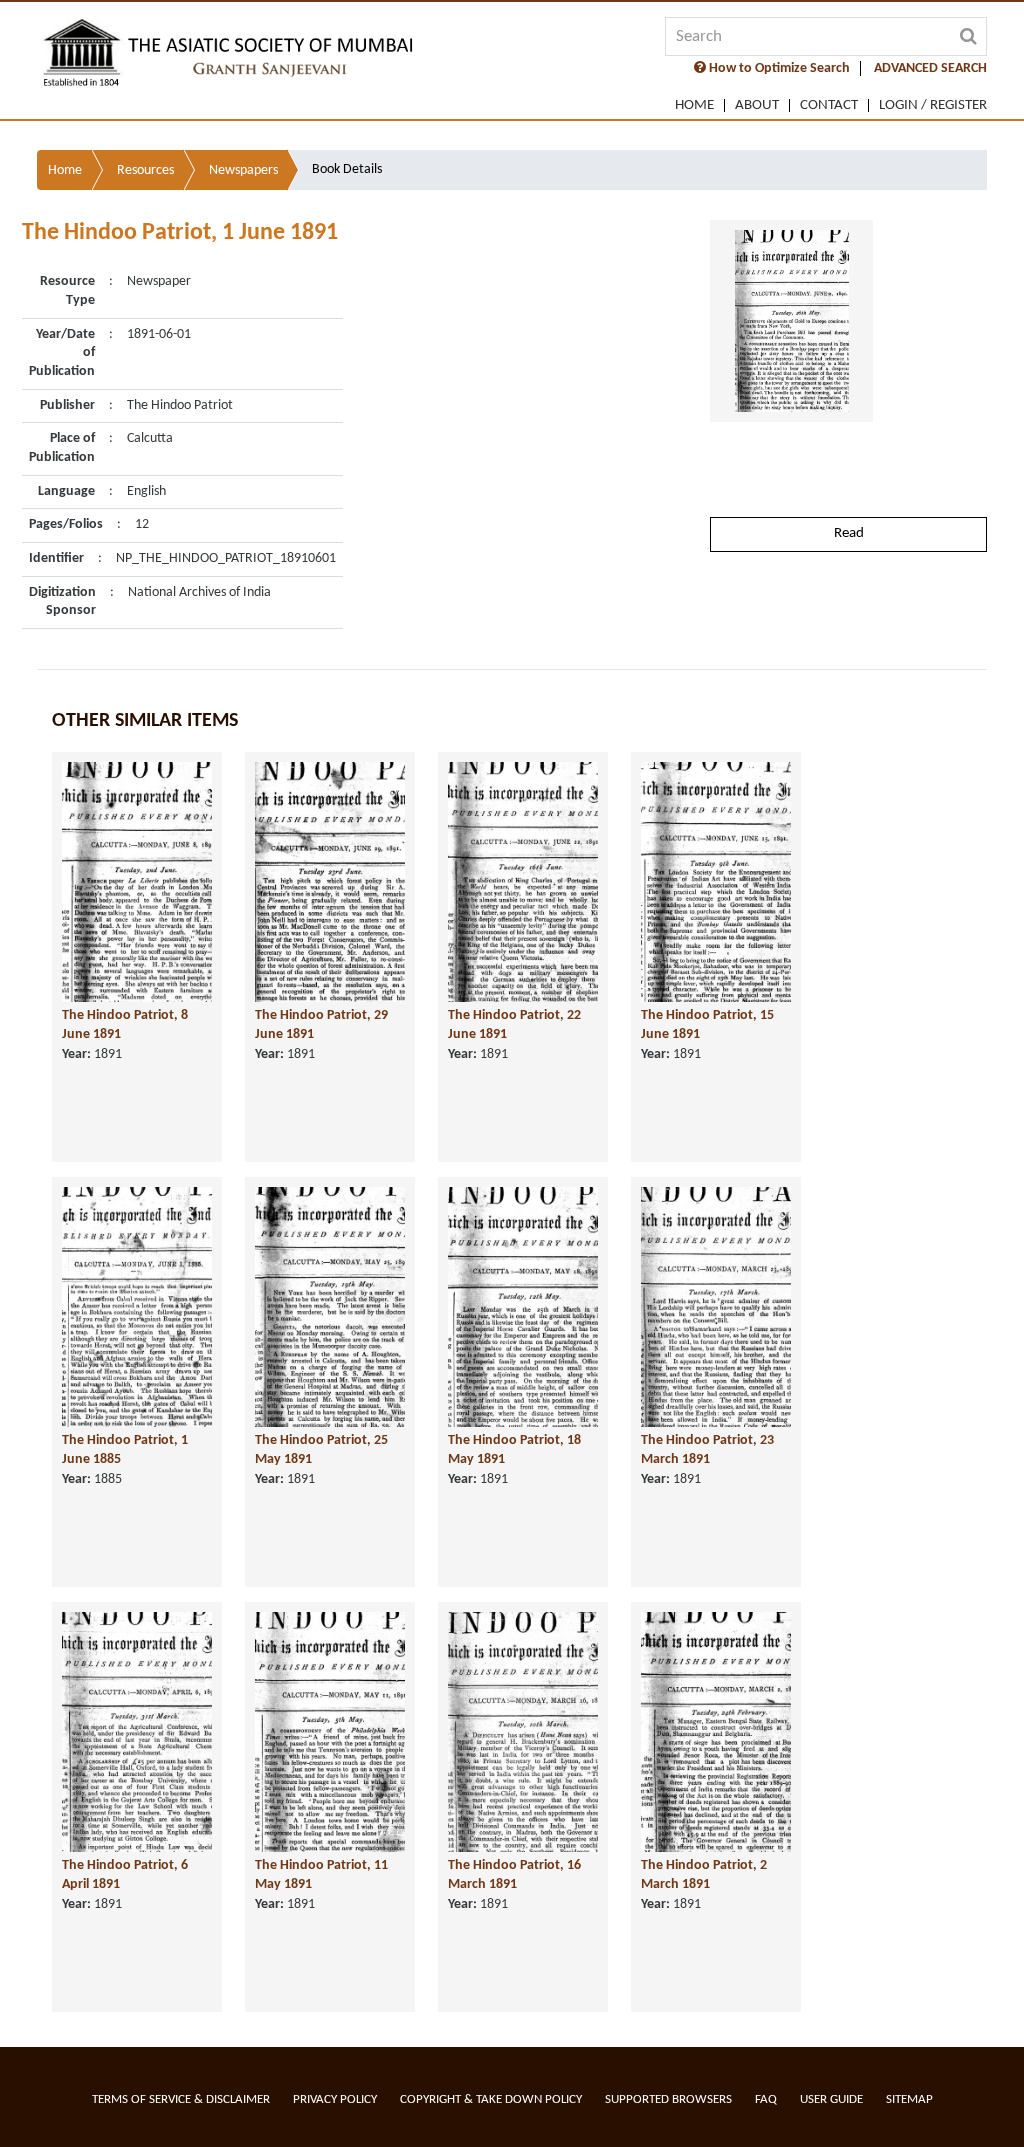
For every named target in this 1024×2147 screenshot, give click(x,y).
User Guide (831, 2099)
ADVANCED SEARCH (930, 68)
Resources (145, 170)
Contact (829, 105)
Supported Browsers (668, 2099)
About (757, 105)
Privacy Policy (335, 2099)
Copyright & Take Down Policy (491, 2099)
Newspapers (243, 170)
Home (694, 105)
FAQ (766, 2099)
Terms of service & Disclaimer (181, 2099)
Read (849, 533)
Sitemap (909, 2099)
